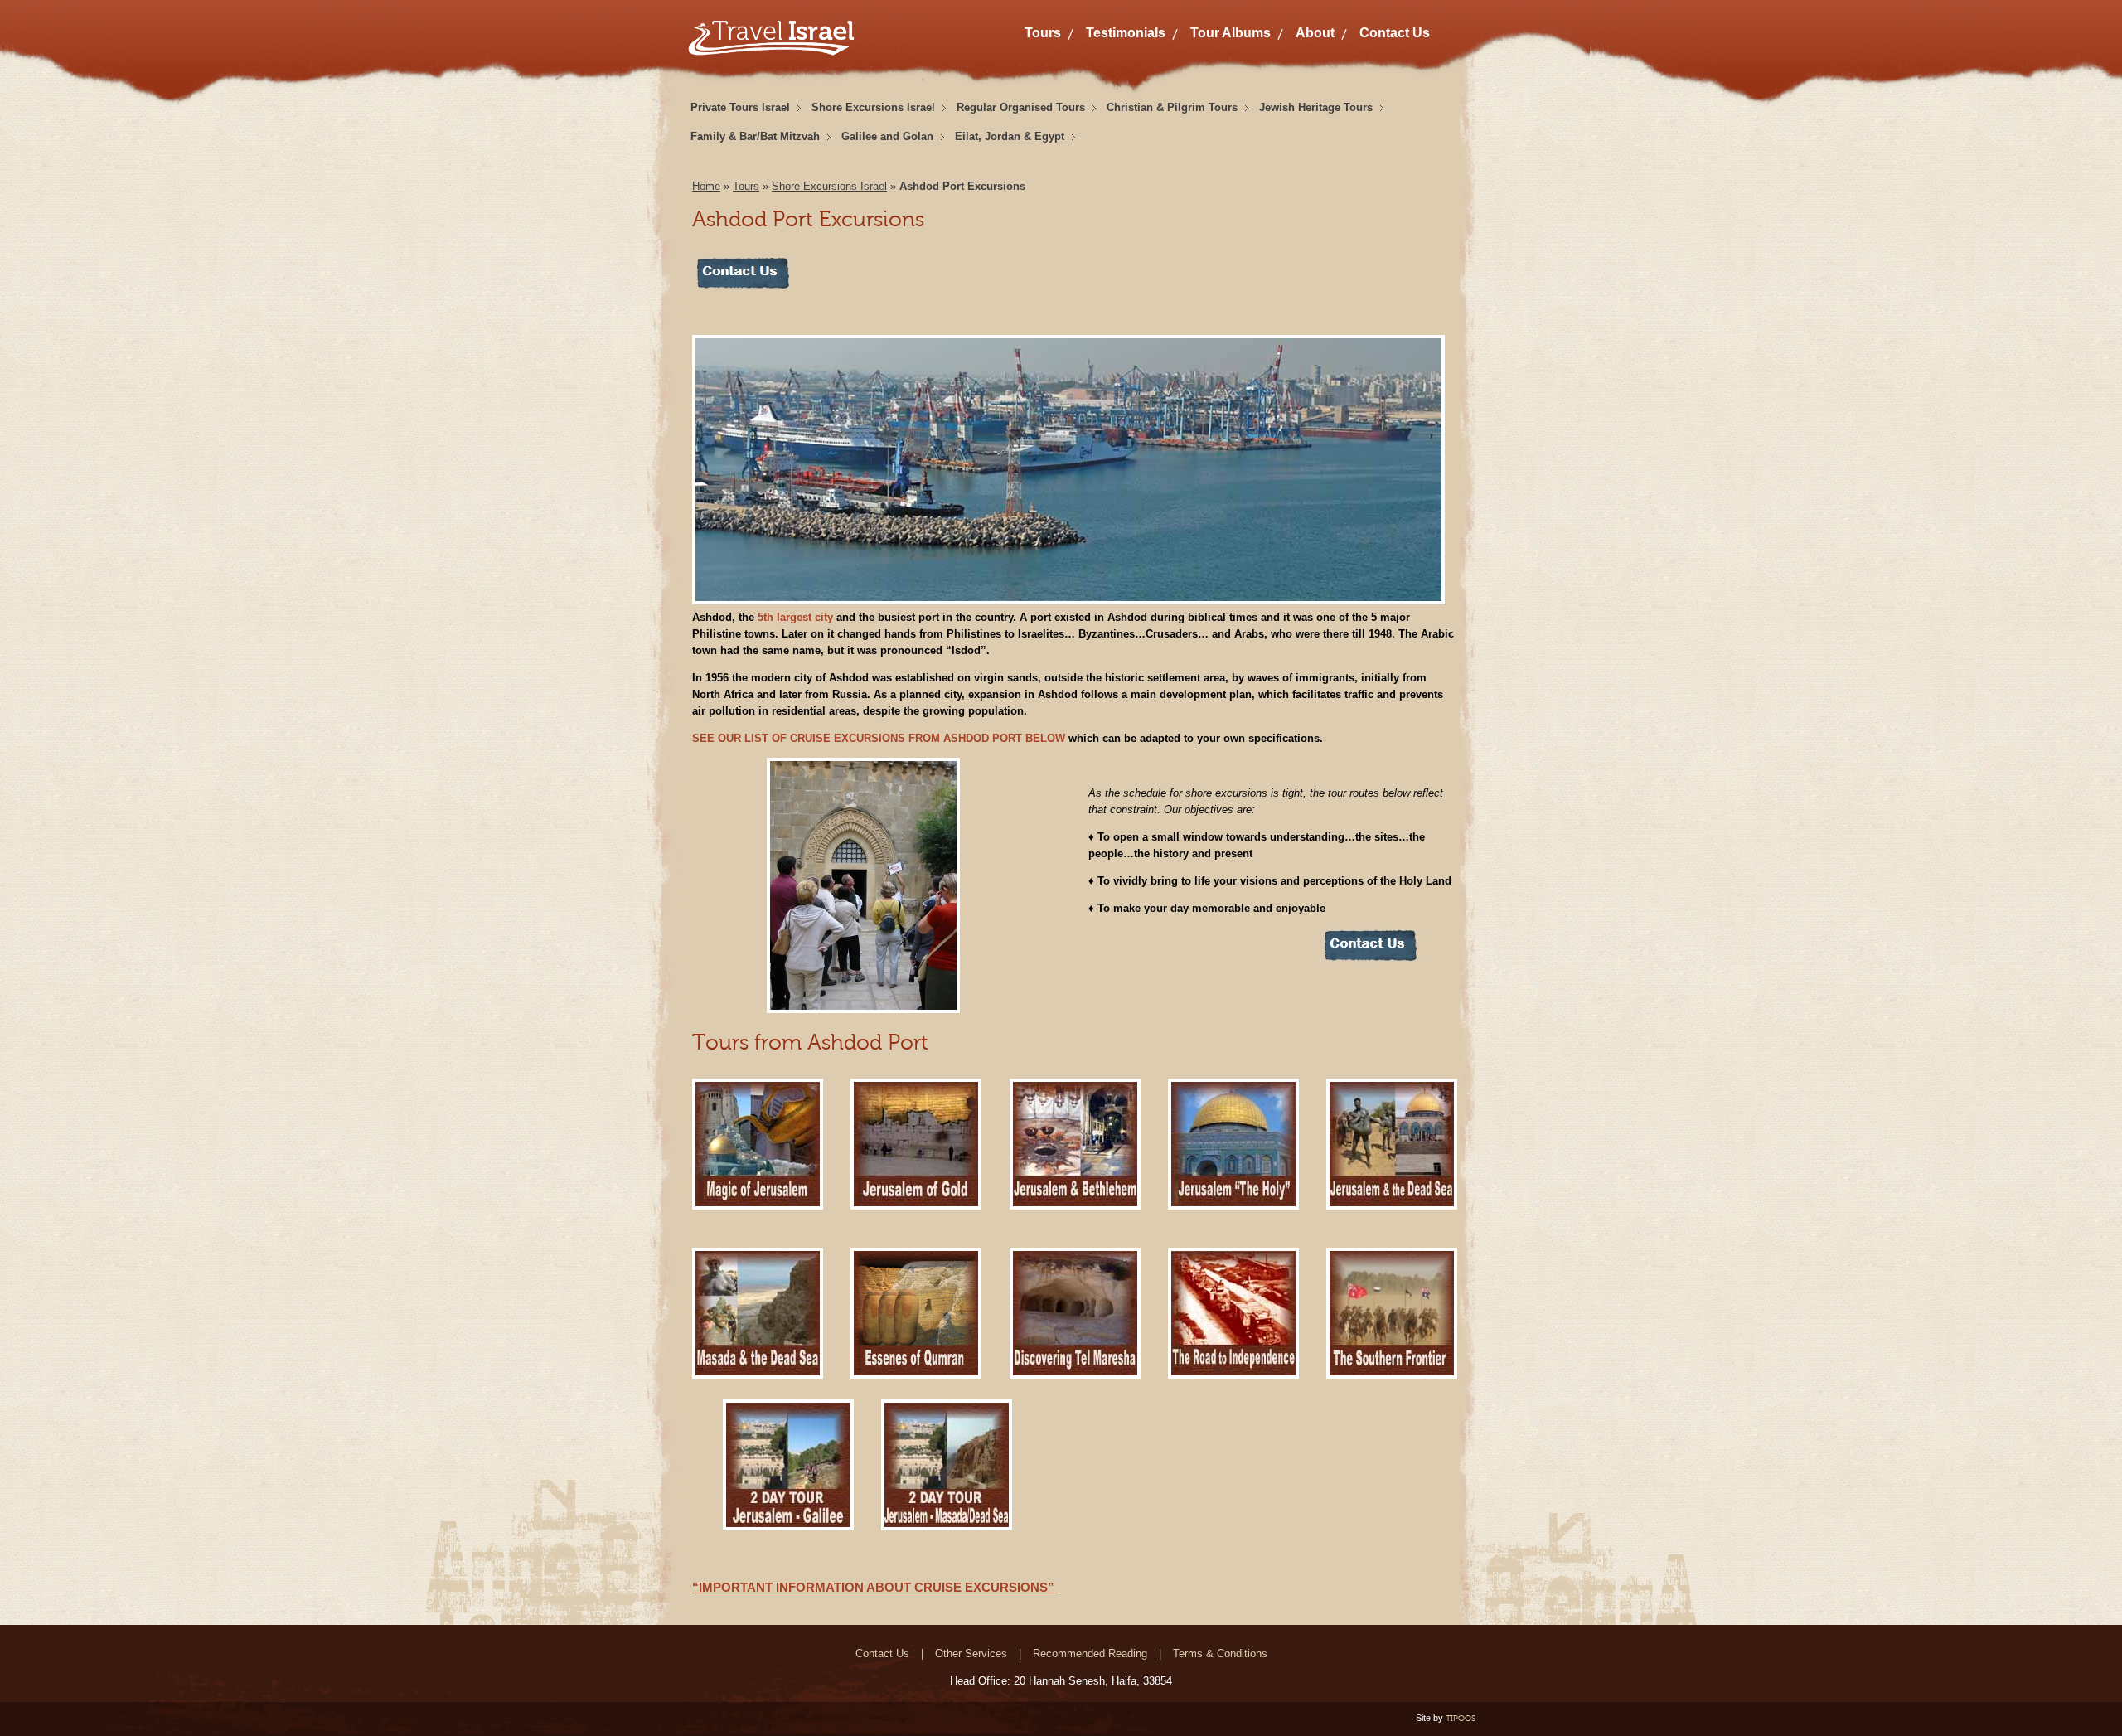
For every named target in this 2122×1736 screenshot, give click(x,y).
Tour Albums (1231, 33)
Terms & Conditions (1220, 1654)
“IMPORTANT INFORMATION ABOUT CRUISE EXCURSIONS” (875, 1587)
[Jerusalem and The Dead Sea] (1392, 1206)
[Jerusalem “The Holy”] (1233, 1206)
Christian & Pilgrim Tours (1172, 107)
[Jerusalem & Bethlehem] (1075, 1206)
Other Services (971, 1654)
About (1315, 33)
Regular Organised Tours (1021, 107)
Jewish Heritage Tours (1316, 107)
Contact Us (1395, 33)
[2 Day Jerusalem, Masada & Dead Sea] (947, 1527)
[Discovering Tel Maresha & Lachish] (1075, 1375)
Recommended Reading (1090, 1654)
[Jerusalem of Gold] (916, 1206)
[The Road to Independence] (1233, 1375)
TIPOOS (1461, 1718)
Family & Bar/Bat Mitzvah (755, 136)
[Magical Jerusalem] (758, 1206)
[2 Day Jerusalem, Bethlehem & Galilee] (788, 1527)
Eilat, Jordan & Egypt (1010, 136)
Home (706, 186)
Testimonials (1126, 33)
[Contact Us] (742, 288)
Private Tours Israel (740, 107)
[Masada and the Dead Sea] (758, 1375)
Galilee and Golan (887, 136)
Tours (1043, 33)
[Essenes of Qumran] (916, 1375)
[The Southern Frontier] (1392, 1375)
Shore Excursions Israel (873, 107)
